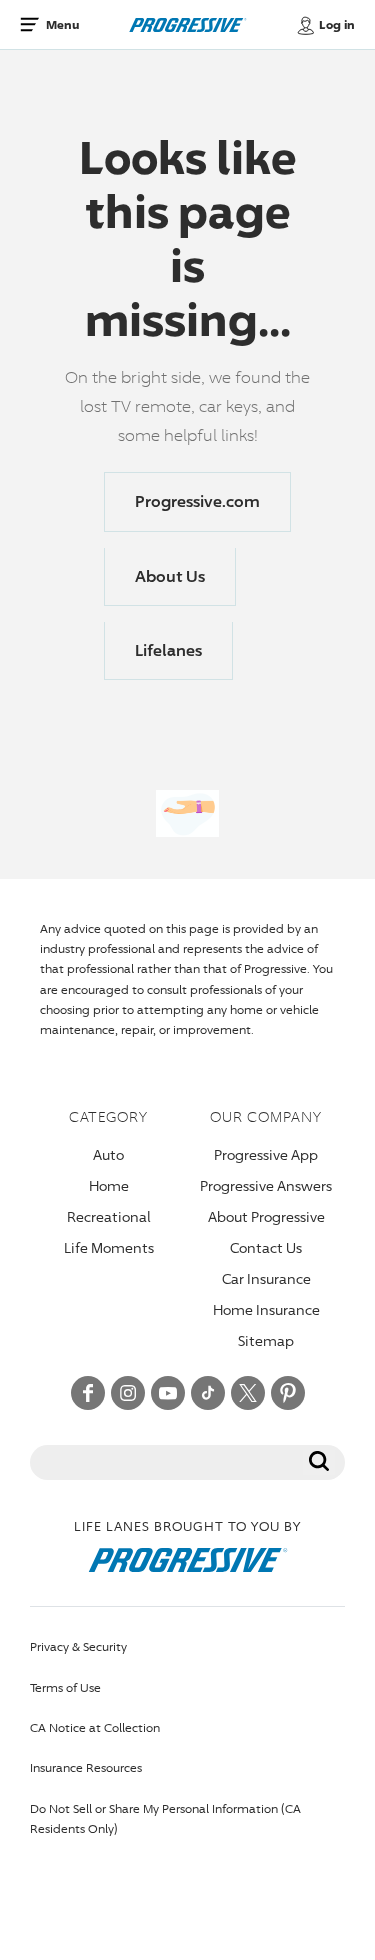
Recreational (109, 1216)
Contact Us (266, 1247)
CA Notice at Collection (95, 1727)
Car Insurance (266, 1278)
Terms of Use (65, 1687)
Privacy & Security (78, 1646)
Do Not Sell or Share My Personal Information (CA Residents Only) (165, 1818)
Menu (62, 24)
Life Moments (109, 1247)
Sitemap (266, 1340)
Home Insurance (266, 1309)
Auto (108, 1154)
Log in (337, 25)
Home (109, 1185)
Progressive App (266, 1154)
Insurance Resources (86, 1767)
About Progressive (266, 1216)
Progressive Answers (266, 1185)
